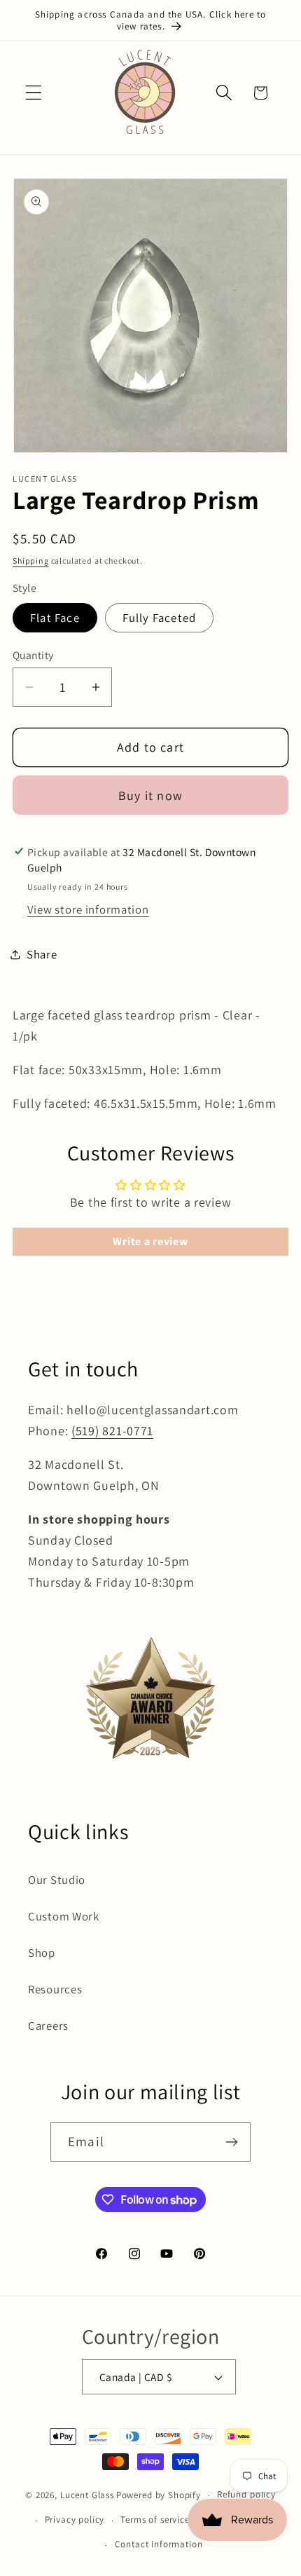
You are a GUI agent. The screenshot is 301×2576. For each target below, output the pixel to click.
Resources (55, 1989)
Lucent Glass (87, 2495)
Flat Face (55, 618)
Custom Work (64, 1916)
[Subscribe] (231, 2142)
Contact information (159, 2544)
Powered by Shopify (159, 2495)
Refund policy (246, 2494)
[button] (34, 93)
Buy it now (150, 795)
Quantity (33, 655)
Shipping (31, 561)
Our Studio (57, 1880)
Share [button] (42, 954)
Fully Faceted (160, 618)
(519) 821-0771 (112, 1431)
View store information (88, 909)
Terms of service (155, 2520)
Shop (42, 1953)
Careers (48, 2026)
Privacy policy (75, 2520)
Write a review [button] (150, 1241)
